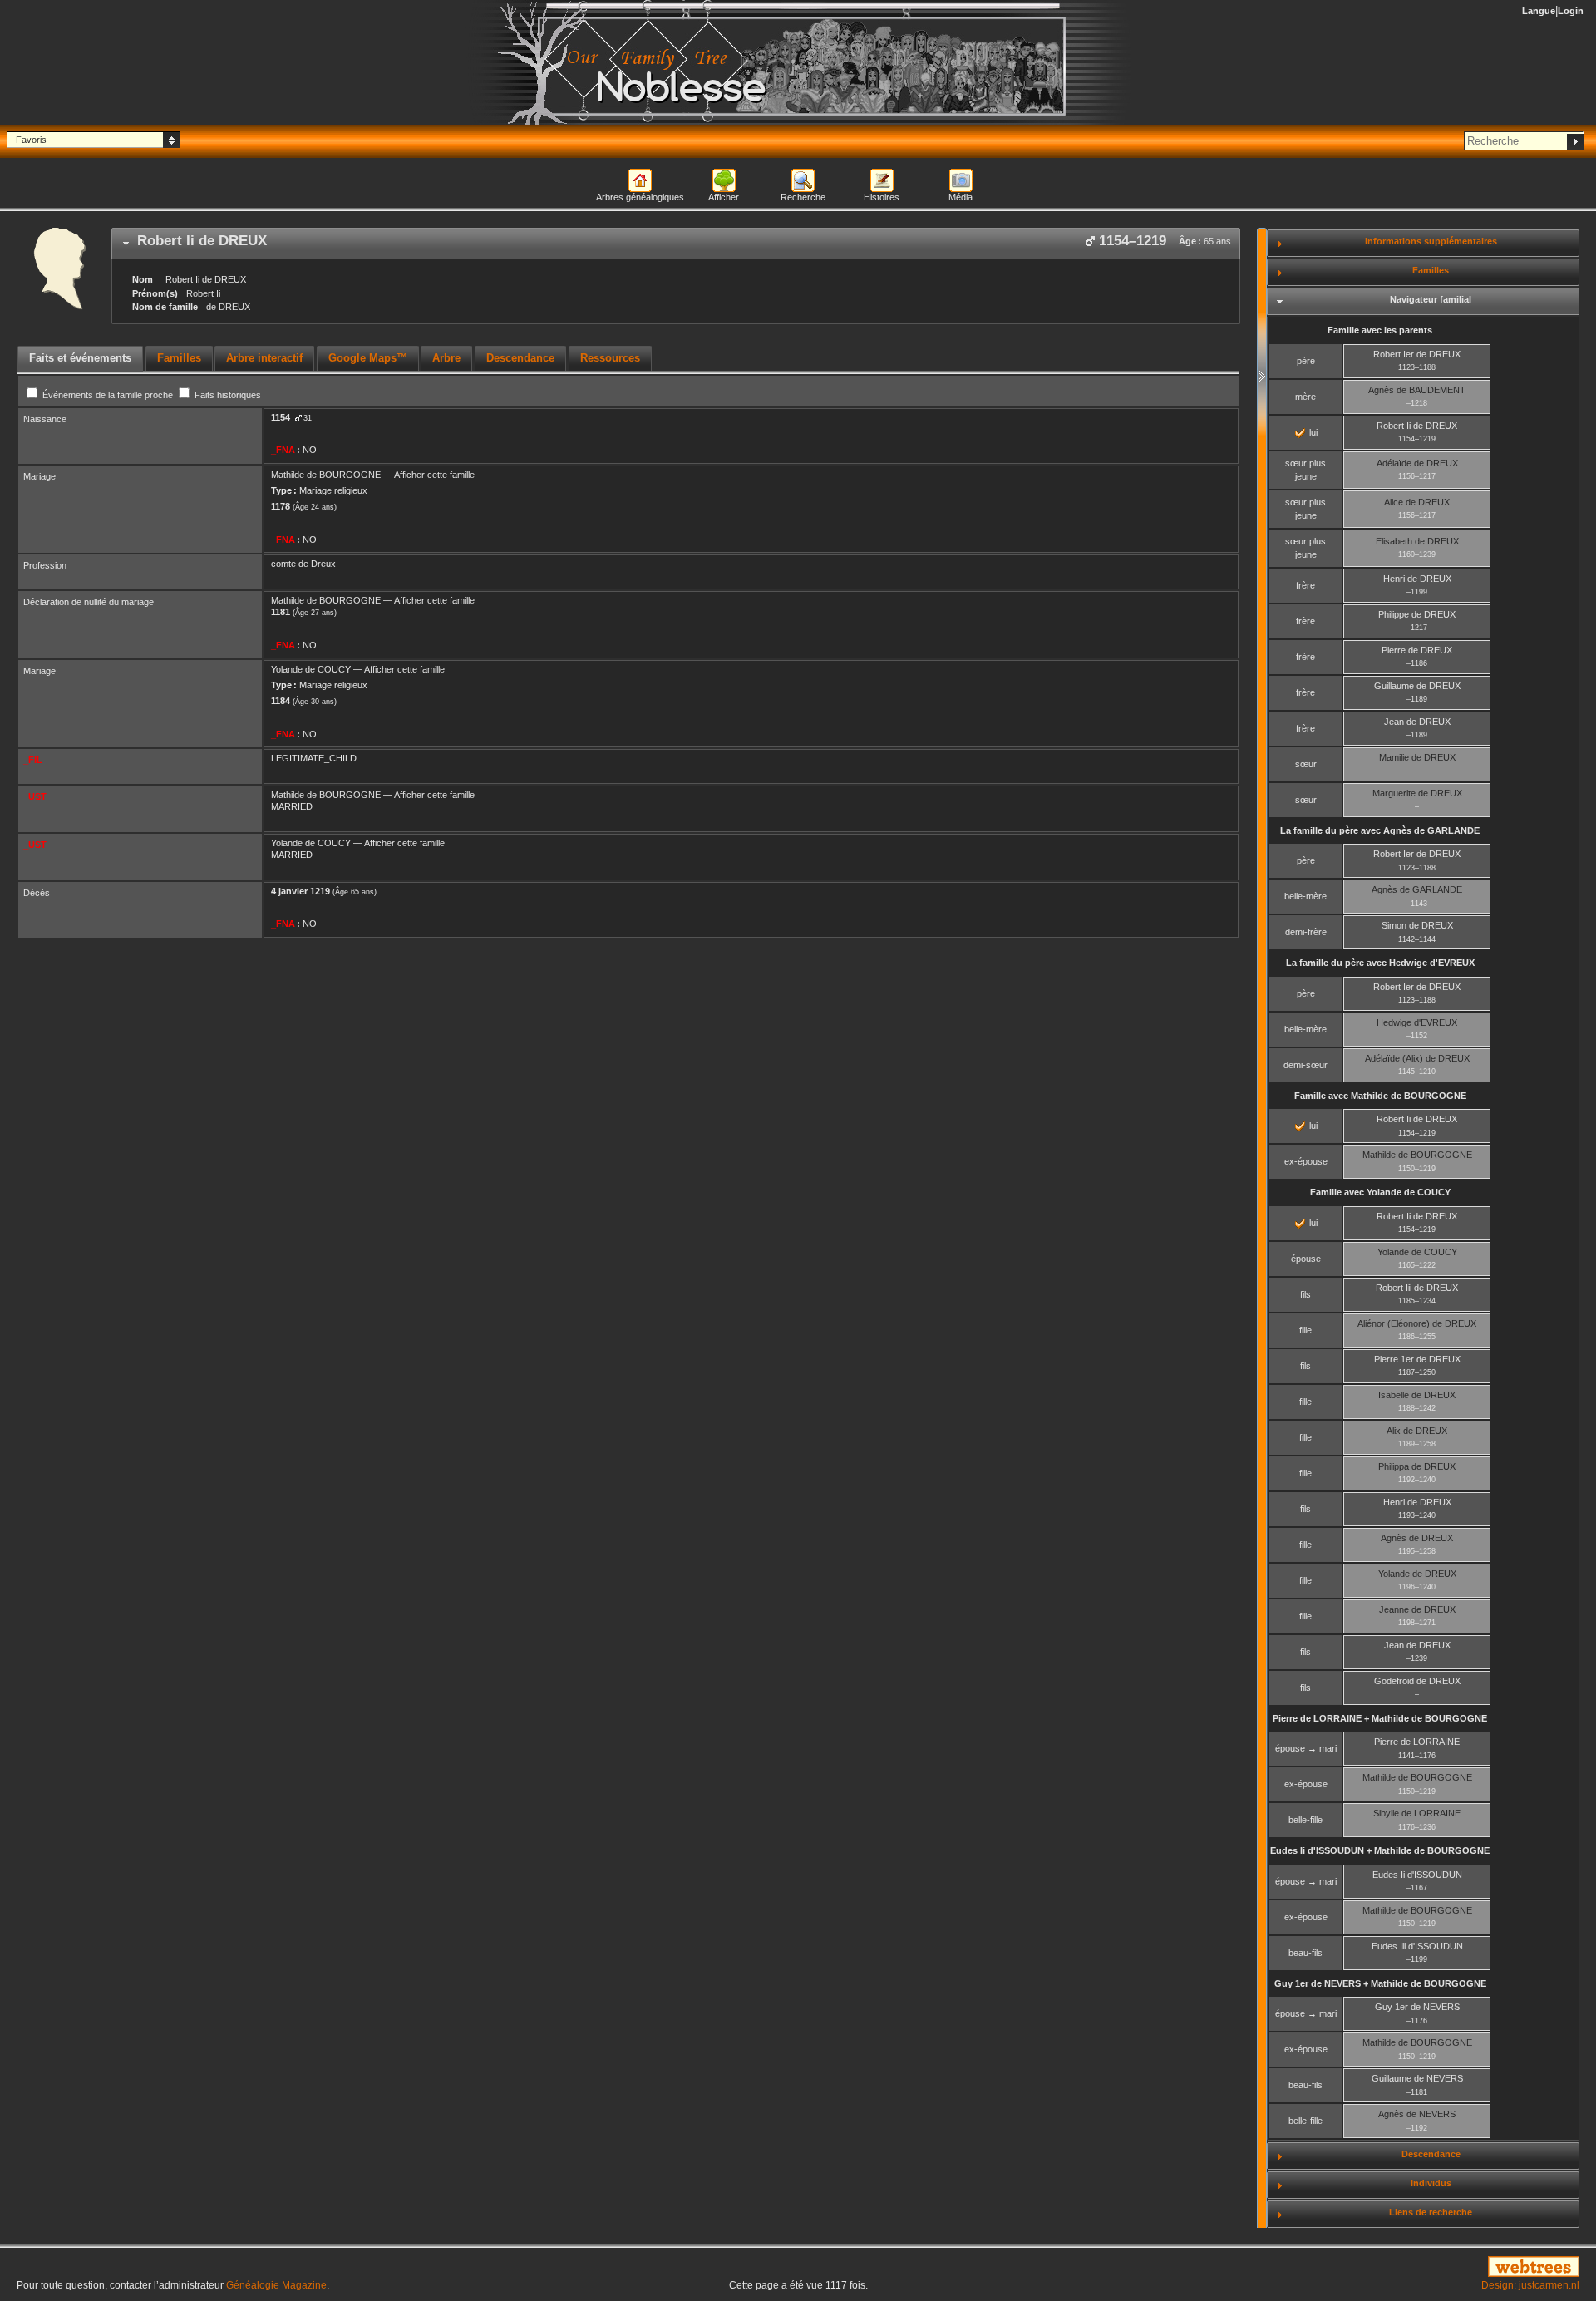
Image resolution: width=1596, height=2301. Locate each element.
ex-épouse (1306, 1161)
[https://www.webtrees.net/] (1330, 2268)
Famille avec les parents (1380, 330)
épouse (1306, 1259)
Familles (1431, 270)
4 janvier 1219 (300, 891)
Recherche (803, 197)
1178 (281, 506)
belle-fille (1305, 1820)
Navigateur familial (1431, 299)
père (1306, 361)
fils (1305, 1294)
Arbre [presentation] (446, 358)
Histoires (882, 197)
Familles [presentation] (179, 358)
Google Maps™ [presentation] (368, 358)
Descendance (1431, 2154)
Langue (1539, 11)
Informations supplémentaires (1431, 241)
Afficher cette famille (434, 475)
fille (1305, 1330)
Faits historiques (227, 395)
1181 (281, 612)
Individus (1431, 2183)
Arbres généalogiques (640, 197)
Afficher (724, 197)
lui (1312, 432)
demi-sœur (1305, 1065)
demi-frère (1306, 932)
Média (961, 197)
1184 (281, 701)
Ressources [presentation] (610, 358)
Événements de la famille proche (108, 395)
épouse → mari (1306, 1748)
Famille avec (1380, 1096)
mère (1305, 397)
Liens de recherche (1431, 2212)
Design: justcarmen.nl (1530, 2285)
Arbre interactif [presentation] (264, 358)
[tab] (676, 244)
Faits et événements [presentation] (80, 358)
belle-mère (1305, 896)
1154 (281, 417)
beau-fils (1305, 1953)
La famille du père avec (1380, 830)
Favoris (31, 140)
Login (1571, 11)
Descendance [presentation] (520, 358)
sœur (1306, 764)
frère (1305, 585)
